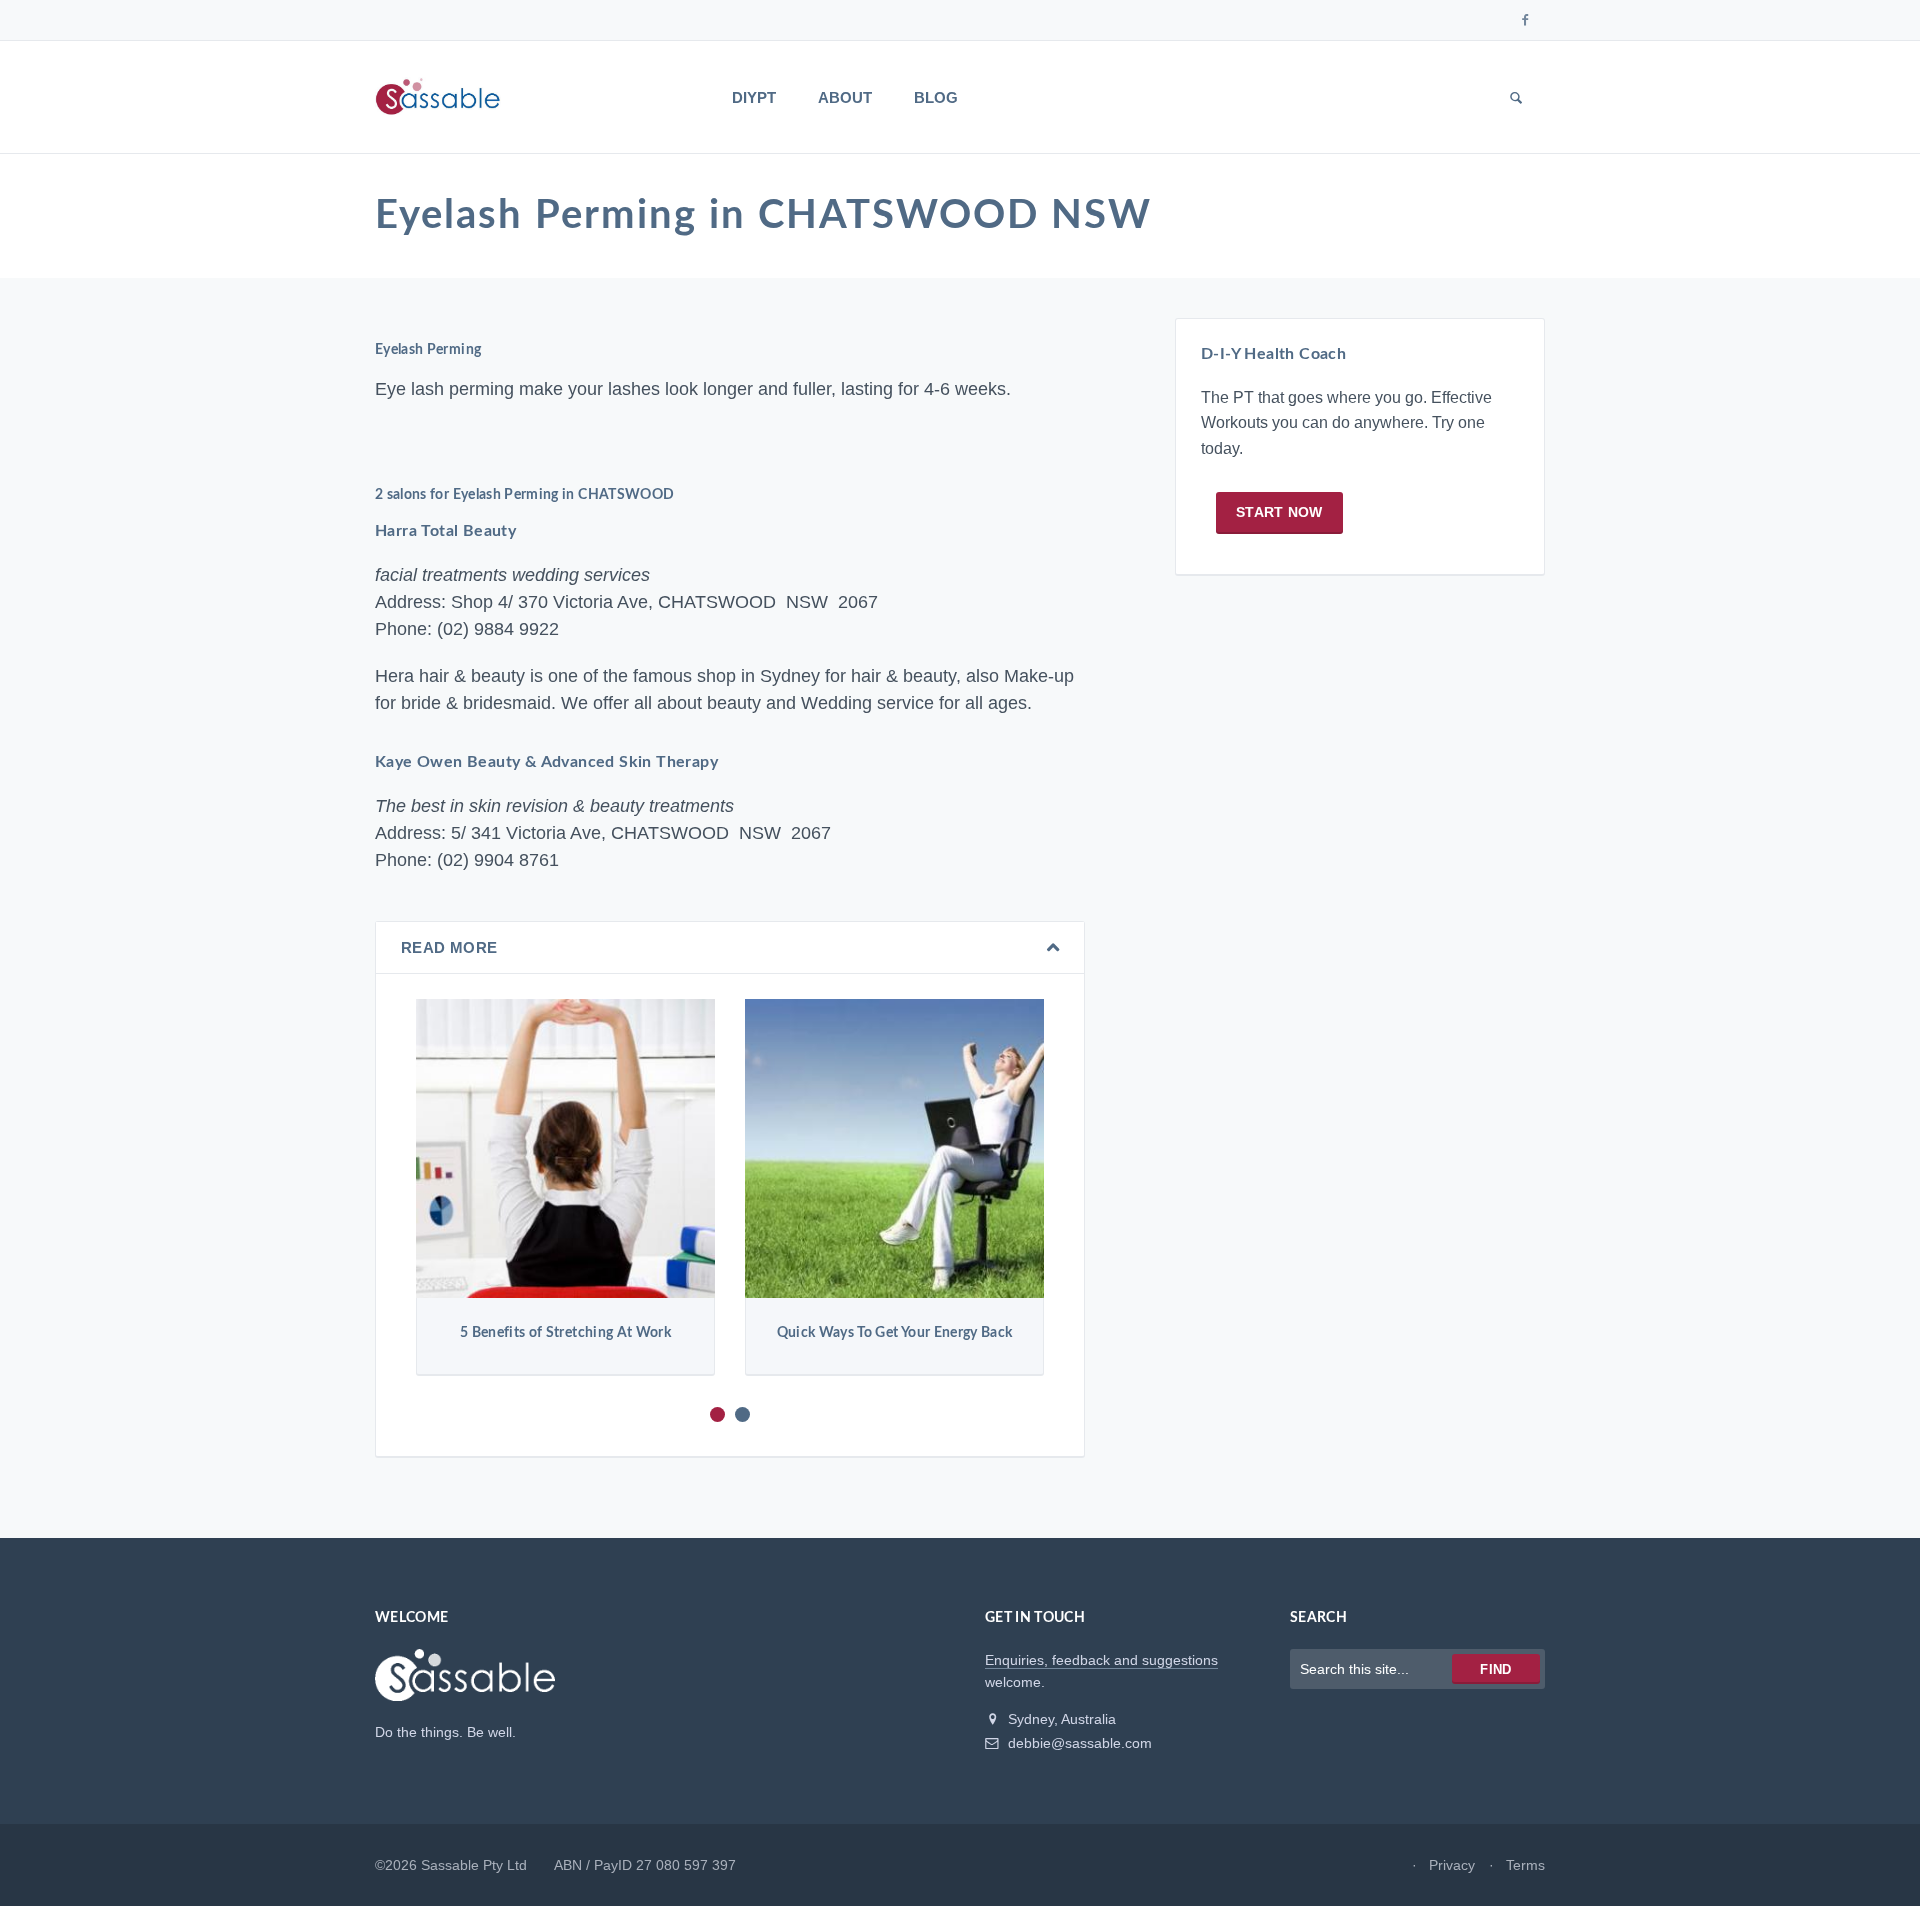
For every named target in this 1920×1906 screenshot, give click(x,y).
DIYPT (754, 97)
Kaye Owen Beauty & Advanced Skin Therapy (546, 762)
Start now (1279, 512)
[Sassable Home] (465, 1684)
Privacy (1452, 1865)
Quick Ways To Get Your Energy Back (895, 1333)
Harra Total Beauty (445, 531)
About (845, 97)
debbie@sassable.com (1078, 1743)
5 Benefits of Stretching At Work (565, 1333)
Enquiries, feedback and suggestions (1101, 1660)
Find (1495, 1669)
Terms (1525, 1865)
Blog (936, 97)
